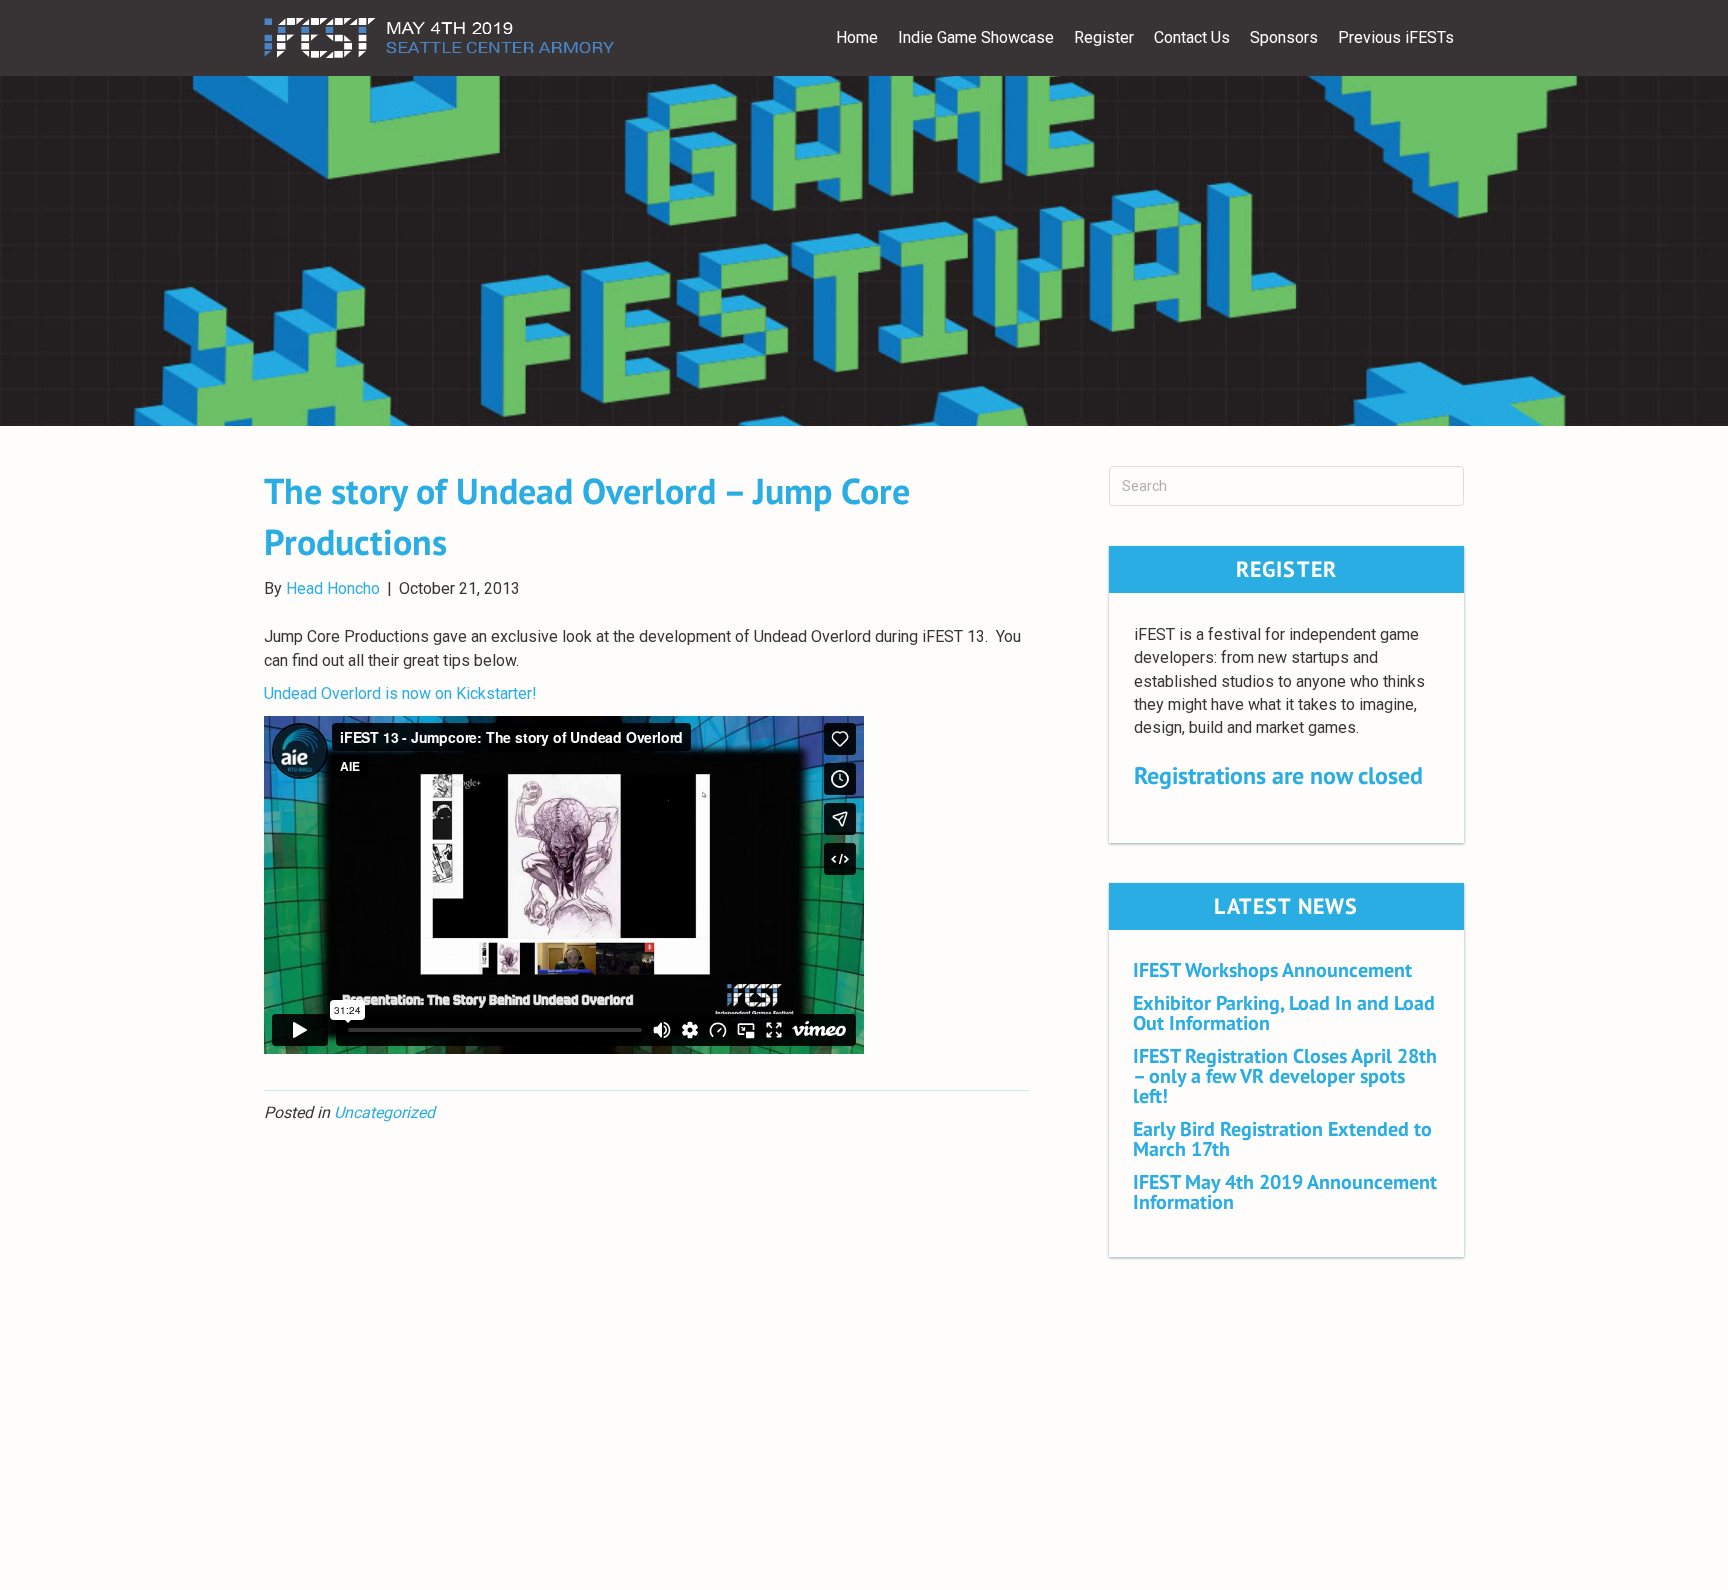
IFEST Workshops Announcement (1272, 970)
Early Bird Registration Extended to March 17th (1282, 1139)
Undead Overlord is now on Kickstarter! (402, 693)
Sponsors (1284, 37)
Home (857, 37)
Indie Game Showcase (976, 37)
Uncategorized (384, 1112)
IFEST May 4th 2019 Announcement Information (1285, 1192)
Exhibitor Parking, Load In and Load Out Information (1284, 1013)
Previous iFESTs (1396, 37)
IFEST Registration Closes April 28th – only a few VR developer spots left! (1285, 1076)
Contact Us (1192, 37)
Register (1104, 37)
